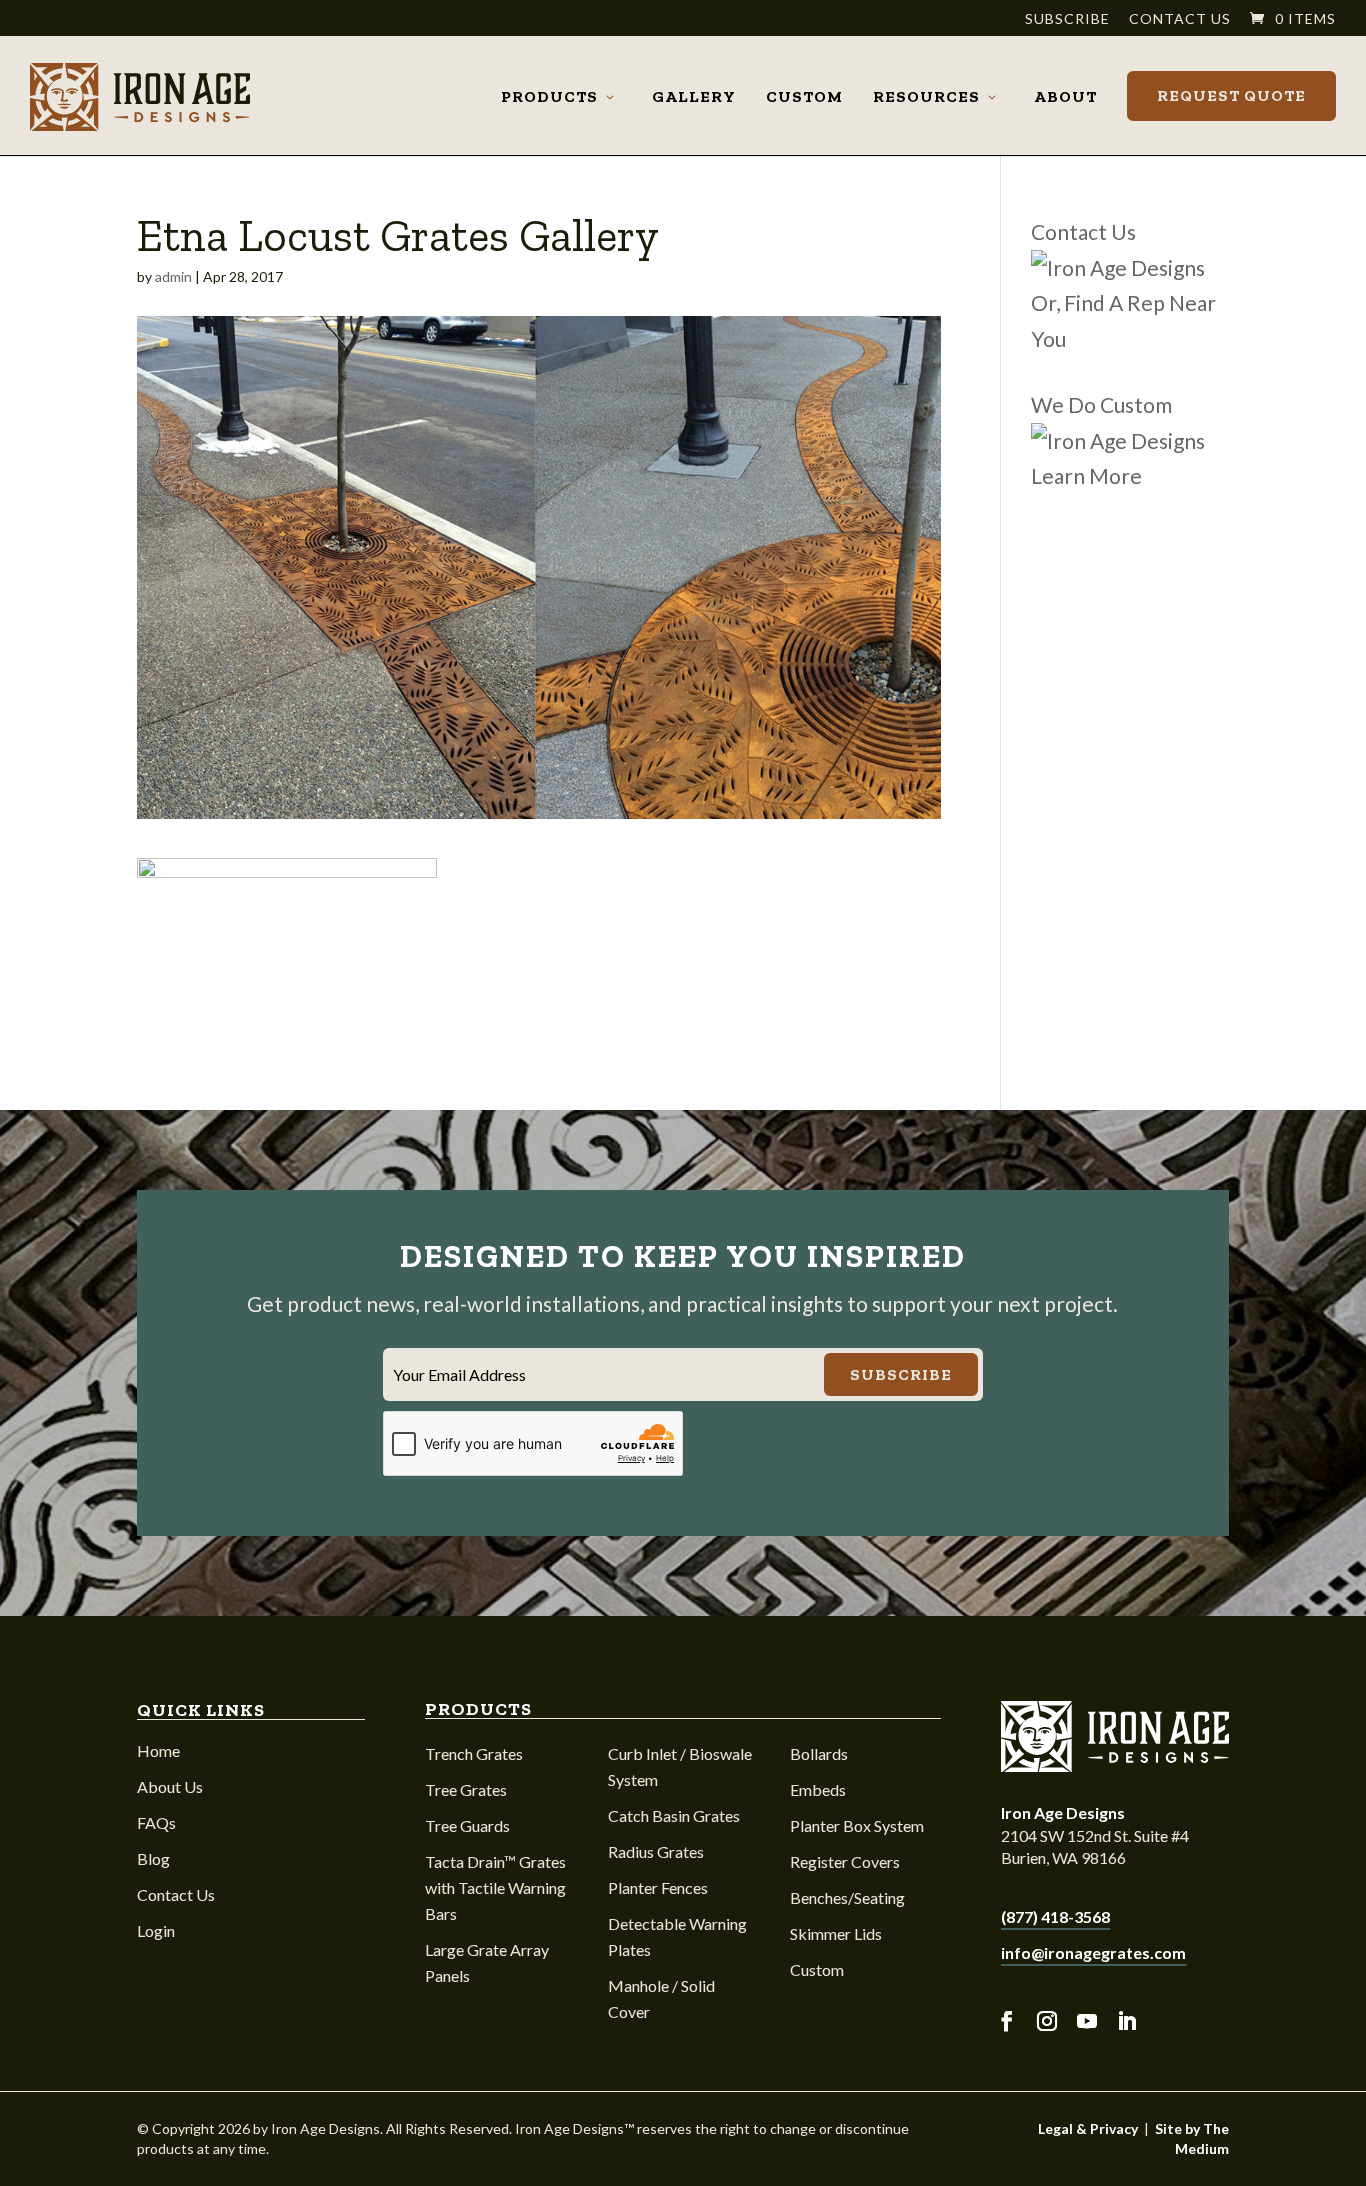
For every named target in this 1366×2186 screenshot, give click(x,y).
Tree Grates (466, 1789)
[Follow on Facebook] (1007, 2021)
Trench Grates (474, 1753)
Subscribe (1067, 19)
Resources (926, 96)
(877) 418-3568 (1055, 1916)
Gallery (694, 96)
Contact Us (1180, 19)
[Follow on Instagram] (1047, 2021)
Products (549, 96)
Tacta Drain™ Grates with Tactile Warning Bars (495, 1887)
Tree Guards (467, 1825)
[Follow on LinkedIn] (1127, 2021)
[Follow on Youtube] (1087, 2021)
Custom (804, 96)
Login (156, 1930)
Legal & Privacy (1088, 2128)
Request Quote (1231, 95)
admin (173, 276)
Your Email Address (459, 1374)
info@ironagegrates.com (1093, 1952)
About (1065, 96)
